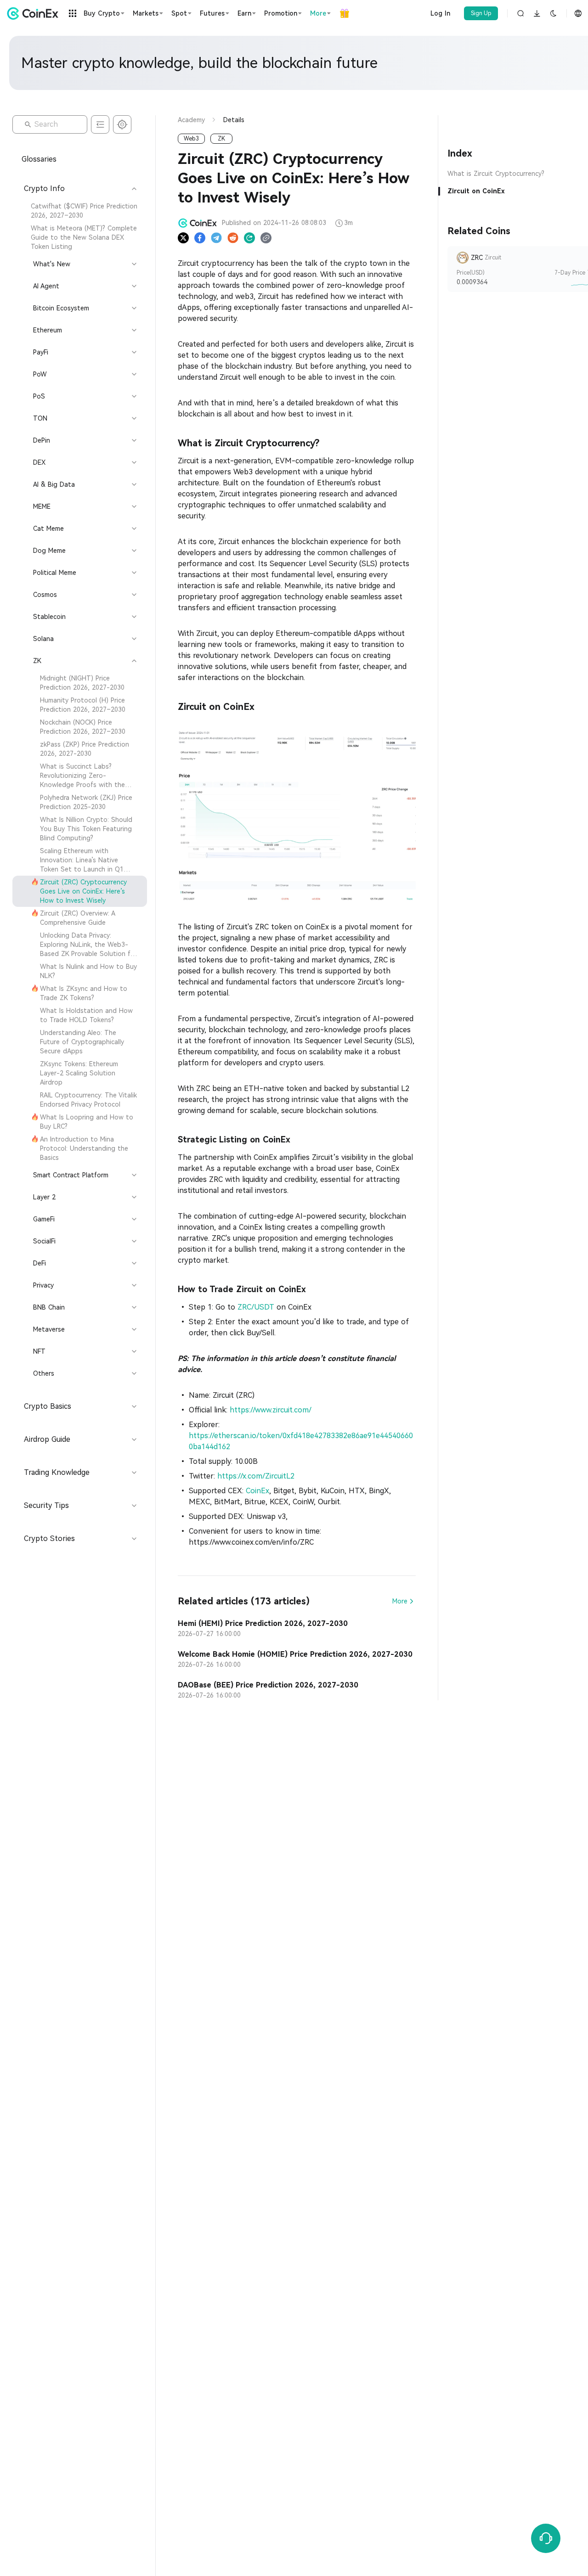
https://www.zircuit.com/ (273, 1410)
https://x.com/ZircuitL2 (257, 1476)
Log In (440, 13)
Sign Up (481, 13)
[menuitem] (80, 211)
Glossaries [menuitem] (39, 159)
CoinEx (257, 1491)
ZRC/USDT (256, 1307)
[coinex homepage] (35, 13)
